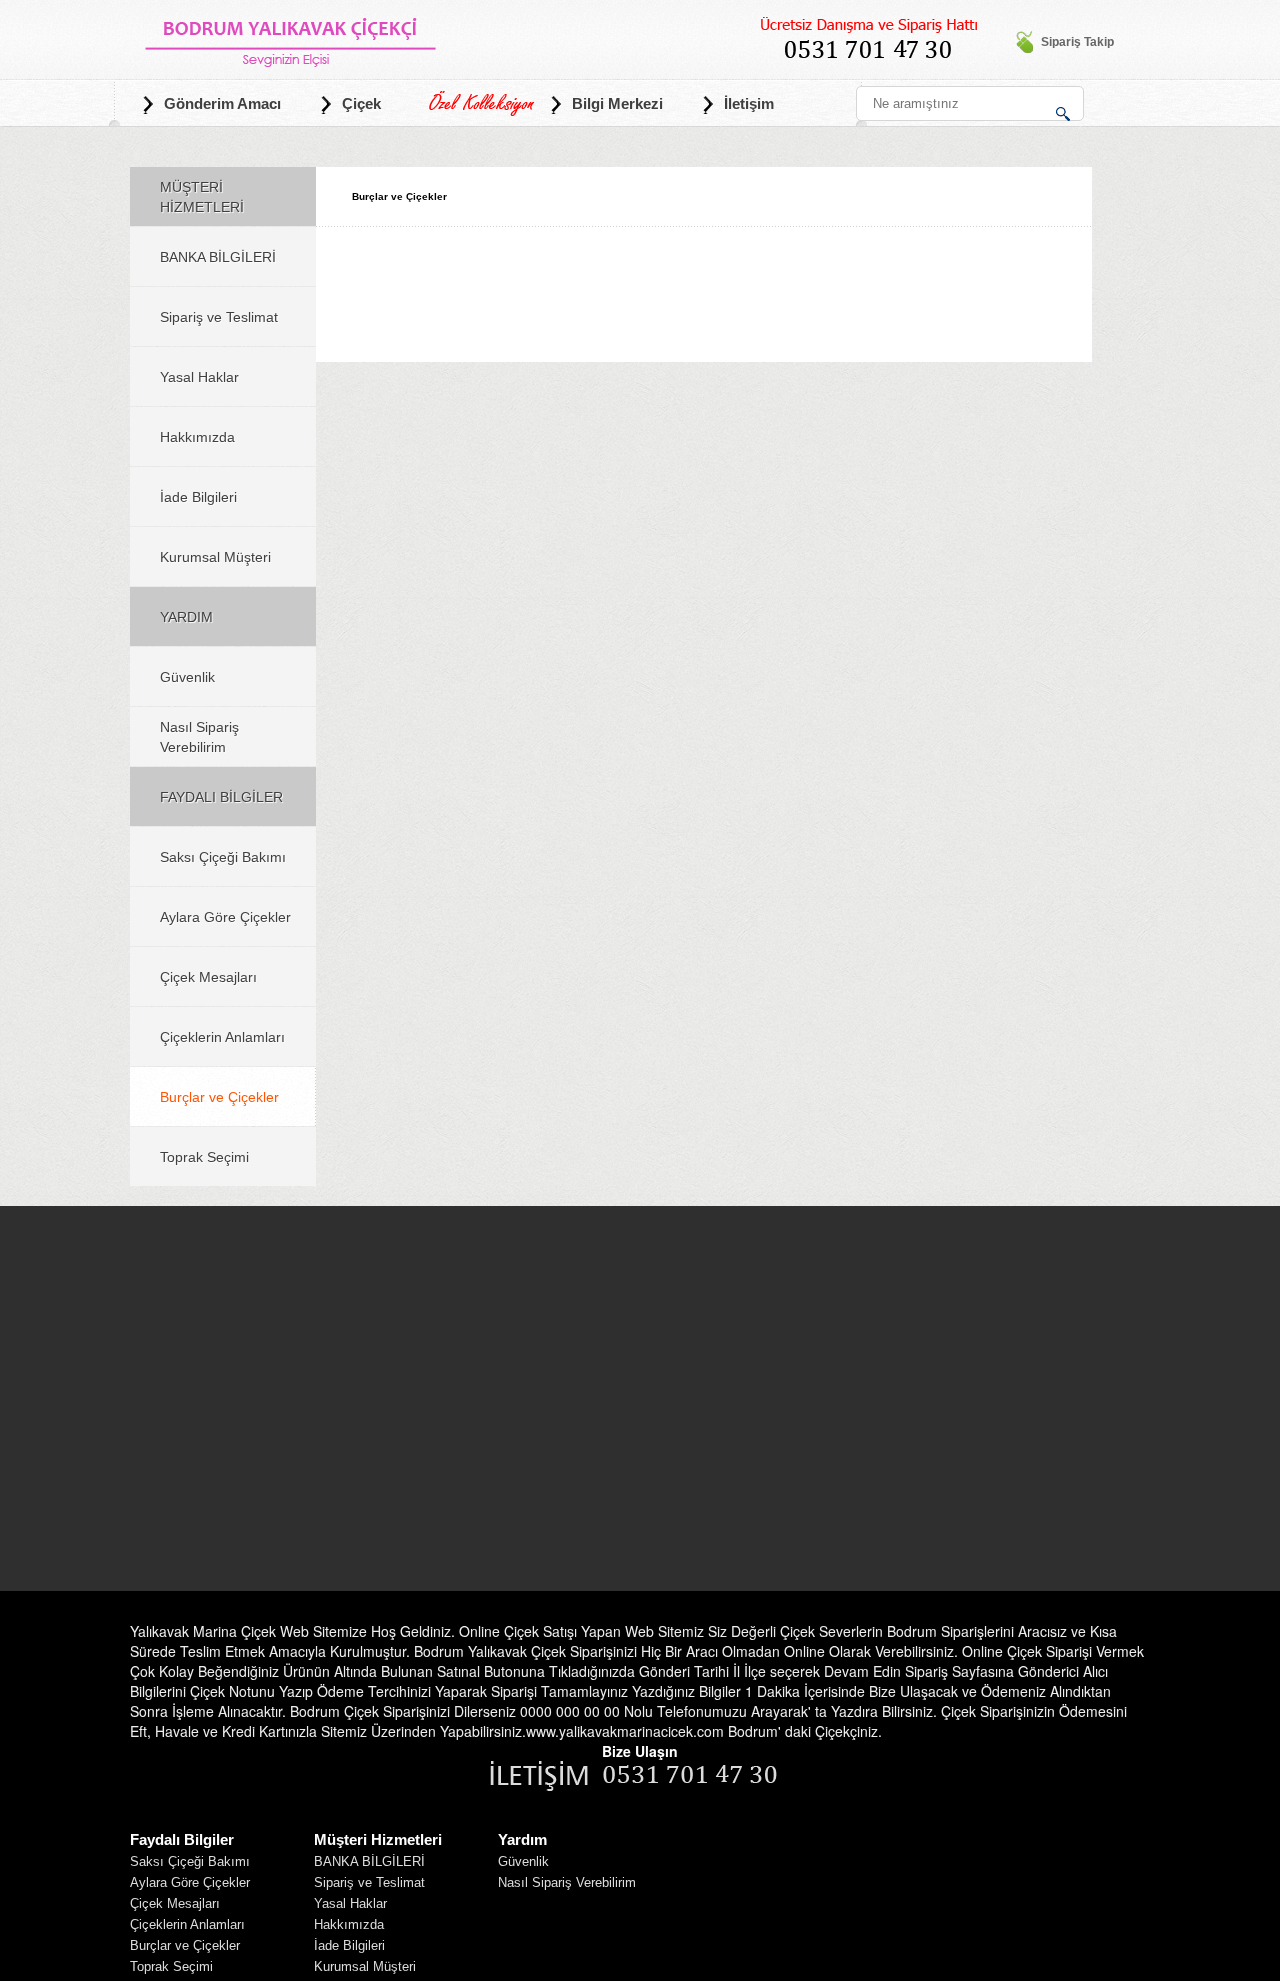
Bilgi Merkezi (617, 103)
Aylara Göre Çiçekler (225, 917)
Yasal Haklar (199, 377)
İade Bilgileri (198, 497)
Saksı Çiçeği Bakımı (223, 857)
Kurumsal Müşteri (215, 557)
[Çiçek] (291, 36)
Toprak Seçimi (204, 1157)
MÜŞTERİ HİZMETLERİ (202, 197)
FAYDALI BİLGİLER (221, 797)
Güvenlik (187, 677)
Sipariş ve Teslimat (219, 317)
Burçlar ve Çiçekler (219, 1097)
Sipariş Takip (1077, 42)
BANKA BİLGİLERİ (218, 257)
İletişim (749, 103)
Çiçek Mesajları (208, 977)
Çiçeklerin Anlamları (222, 1037)
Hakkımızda (197, 437)
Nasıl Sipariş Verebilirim (199, 737)
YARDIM (186, 617)
